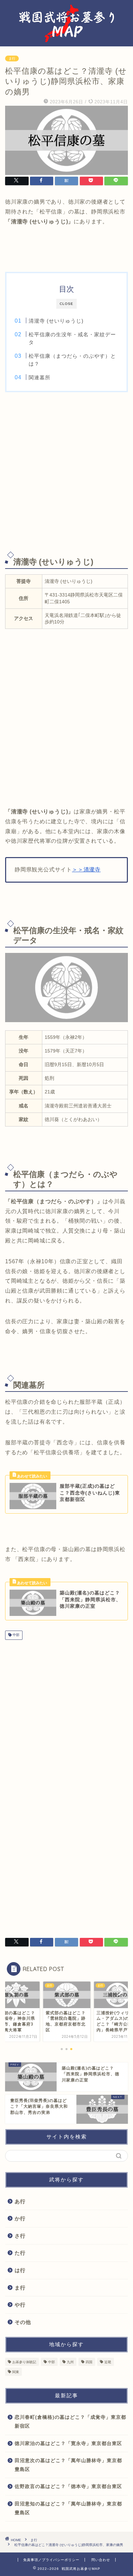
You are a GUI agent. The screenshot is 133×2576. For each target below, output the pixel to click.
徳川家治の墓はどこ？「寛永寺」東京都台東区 (68, 2443)
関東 (16, 2372)
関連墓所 (40, 377)
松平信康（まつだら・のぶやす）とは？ (72, 360)
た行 (20, 2253)
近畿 (108, 2362)
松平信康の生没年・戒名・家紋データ (72, 338)
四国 (89, 2362)
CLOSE (66, 304)
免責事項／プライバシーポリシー (51, 2560)
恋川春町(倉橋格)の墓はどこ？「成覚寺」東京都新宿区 (70, 2422)
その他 (23, 2322)
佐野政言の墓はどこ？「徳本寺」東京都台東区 (68, 2486)
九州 (70, 2362)
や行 (20, 2305)
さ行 (20, 2236)
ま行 (12, 58)
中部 (16, 1635)
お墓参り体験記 (24, 2362)
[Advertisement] (66, 472)
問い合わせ (101, 2560)
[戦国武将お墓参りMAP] (67, 40)
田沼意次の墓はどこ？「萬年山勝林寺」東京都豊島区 (68, 2465)
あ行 (20, 2201)
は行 (20, 2270)
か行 (20, 2218)
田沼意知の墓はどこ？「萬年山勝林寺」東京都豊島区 (68, 2508)
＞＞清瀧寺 (86, 870)
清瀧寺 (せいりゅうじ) (56, 321)
